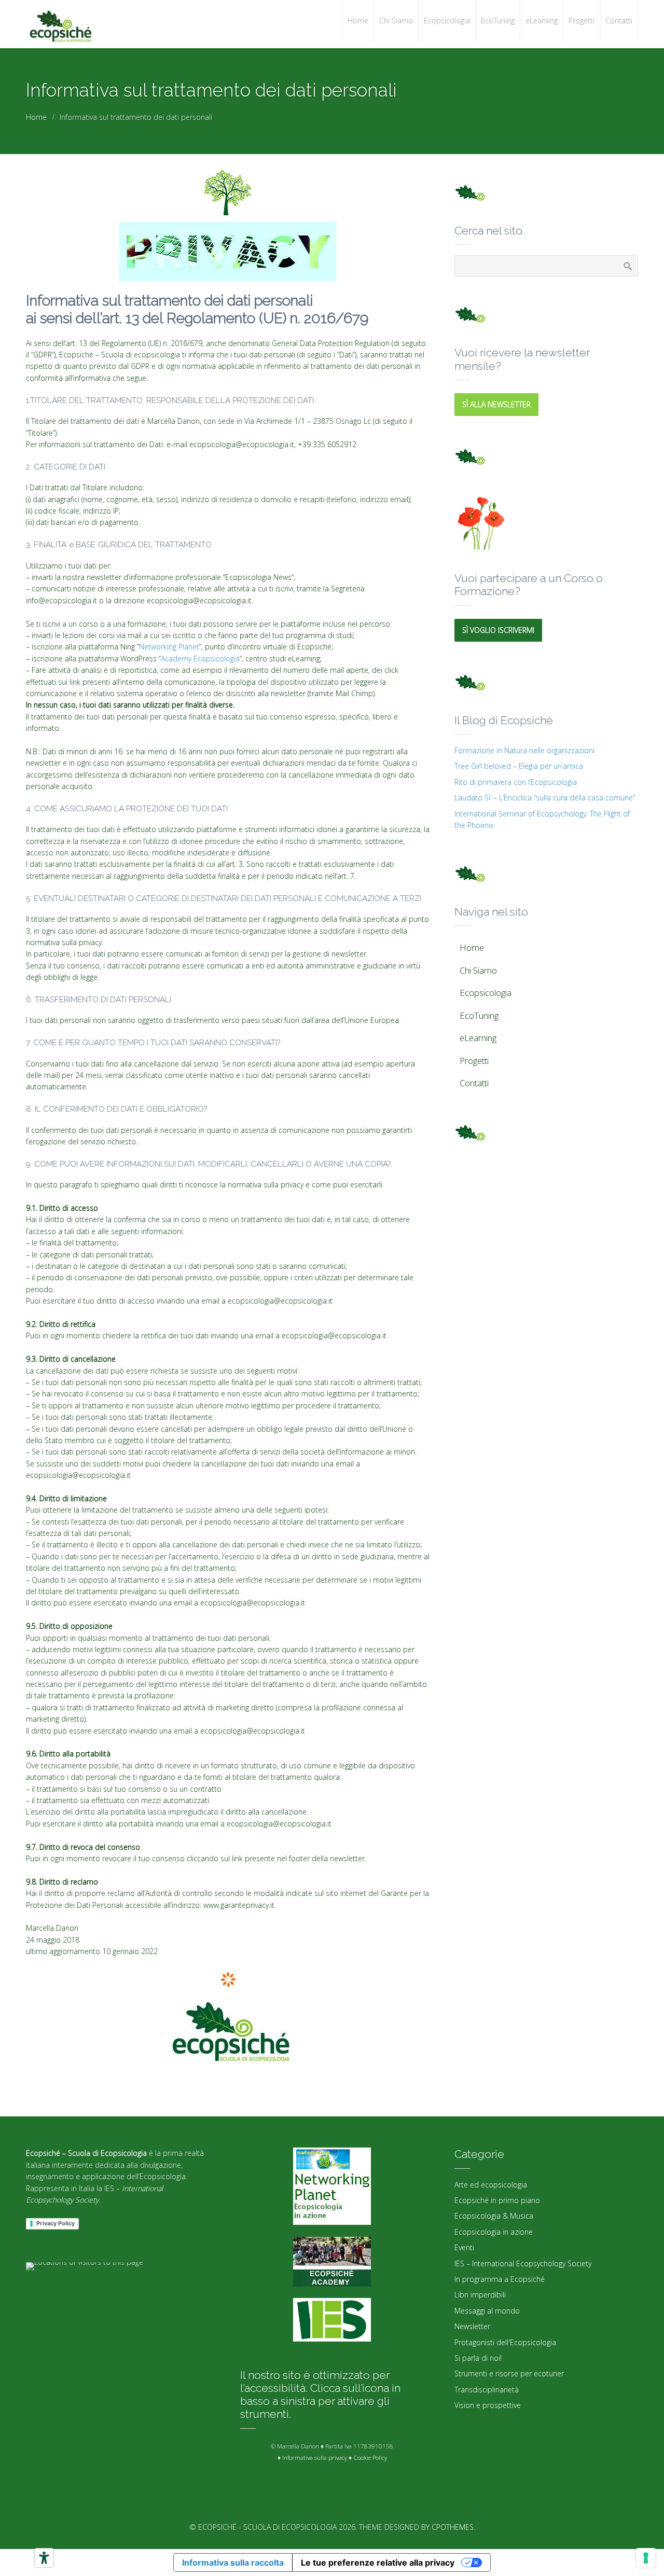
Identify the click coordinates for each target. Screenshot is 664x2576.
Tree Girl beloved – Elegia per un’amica (519, 766)
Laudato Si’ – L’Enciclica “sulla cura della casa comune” (545, 798)
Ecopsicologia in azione (494, 2232)
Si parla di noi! (478, 2358)
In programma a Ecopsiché (500, 2279)
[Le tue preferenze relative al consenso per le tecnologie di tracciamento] (646, 2558)
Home (36, 117)
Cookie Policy (370, 2457)
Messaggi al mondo (487, 2311)
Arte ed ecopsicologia (491, 2185)
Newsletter (472, 2326)
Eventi (464, 2247)
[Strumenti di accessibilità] (44, 2558)
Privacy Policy (56, 2223)
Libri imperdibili (480, 2295)
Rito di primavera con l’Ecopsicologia (516, 782)
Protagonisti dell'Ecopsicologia (505, 2342)
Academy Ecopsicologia (200, 659)
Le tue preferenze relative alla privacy (378, 2563)
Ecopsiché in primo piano (497, 2200)
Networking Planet (169, 647)
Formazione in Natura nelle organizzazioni (524, 750)
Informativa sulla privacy (315, 2457)
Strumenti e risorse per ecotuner (509, 2373)
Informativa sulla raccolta (233, 2563)
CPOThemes (453, 2527)
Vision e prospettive (488, 2405)
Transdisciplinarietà (487, 2390)
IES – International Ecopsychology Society (523, 2263)
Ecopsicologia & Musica (494, 2216)
